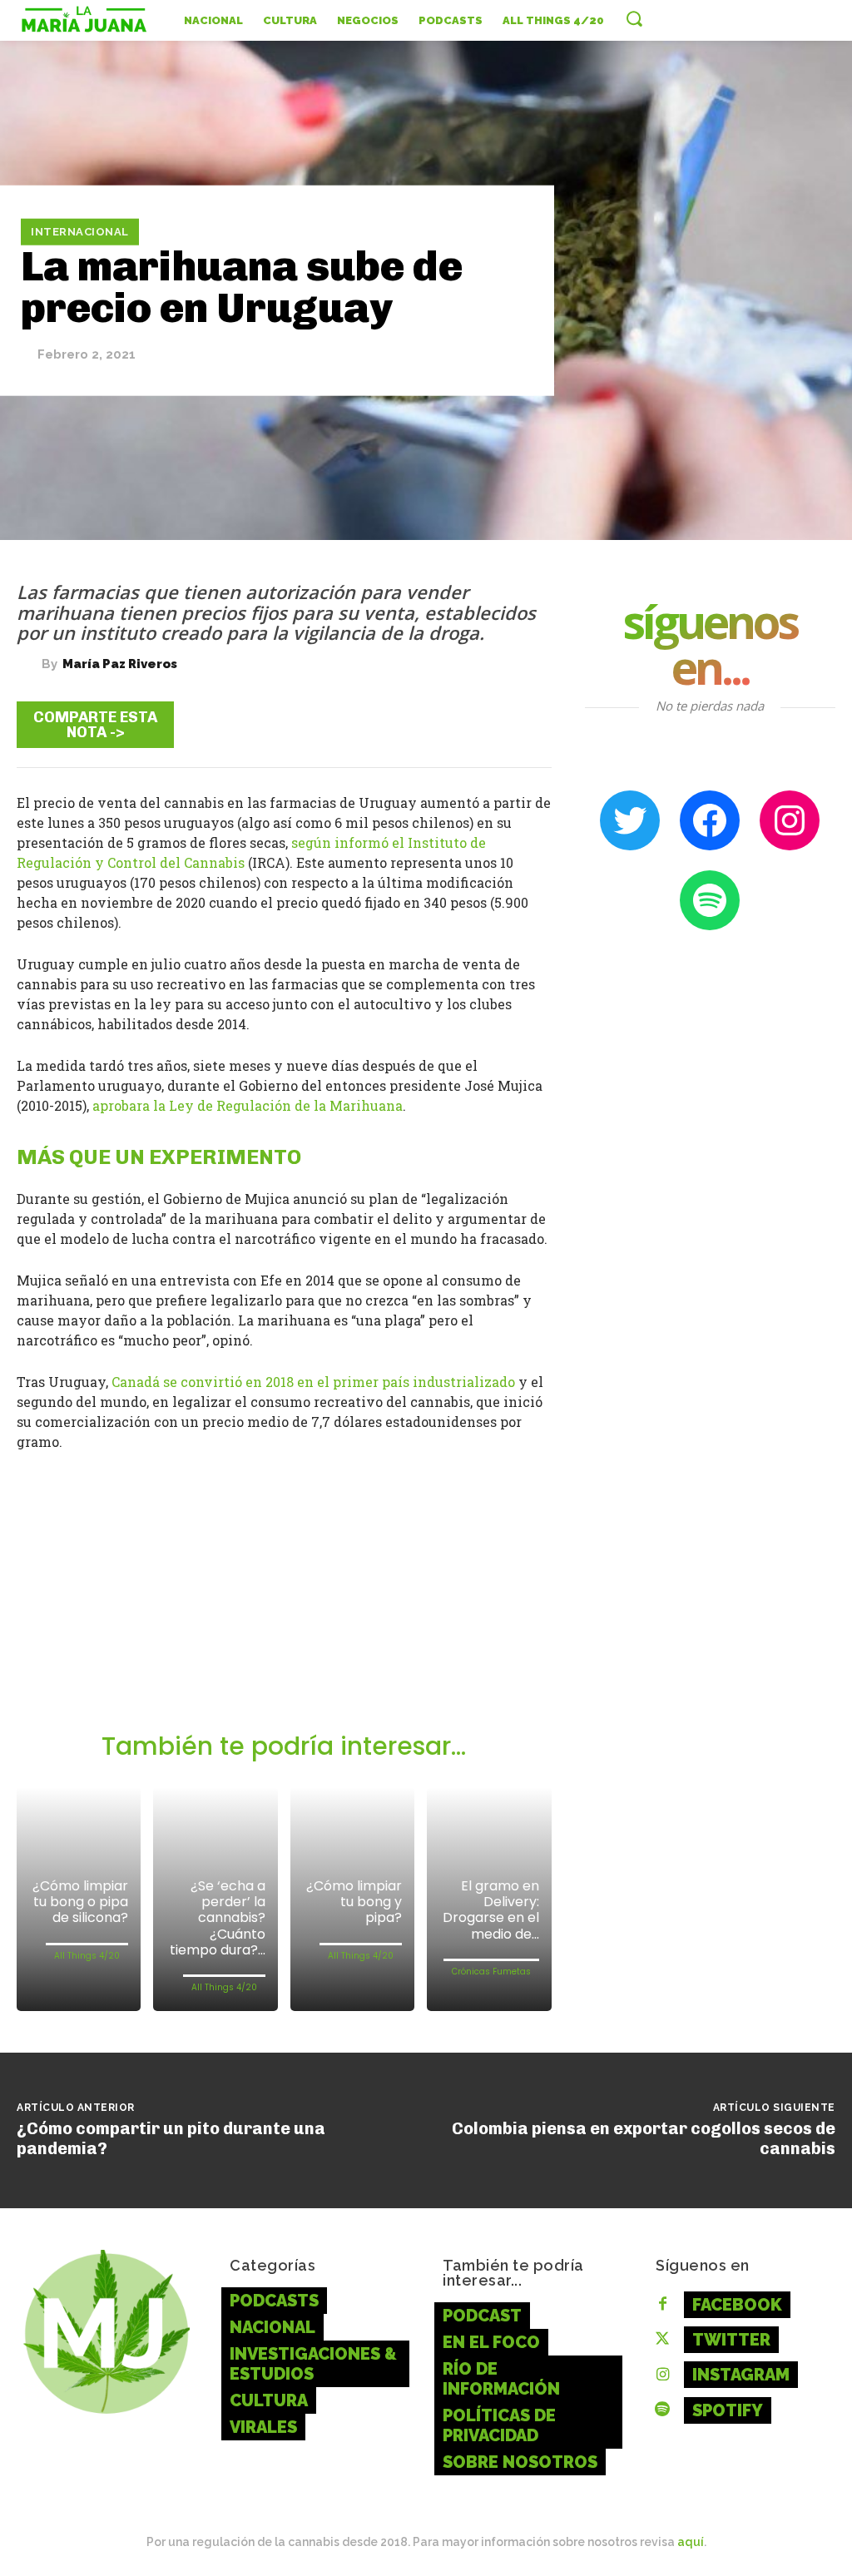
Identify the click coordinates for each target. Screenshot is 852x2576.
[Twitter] (375, 724)
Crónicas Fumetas (491, 1972)
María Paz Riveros (120, 664)
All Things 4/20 (87, 1956)
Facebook (737, 2305)
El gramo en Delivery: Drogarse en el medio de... (491, 1910)
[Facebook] (325, 724)
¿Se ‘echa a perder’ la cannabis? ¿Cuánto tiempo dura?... (218, 1918)
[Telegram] (425, 724)
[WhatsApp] (475, 724)
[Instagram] (662, 2375)
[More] (526, 724)
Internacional (80, 232)
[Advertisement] (284, 1607)
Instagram (741, 2375)
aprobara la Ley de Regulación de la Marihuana (248, 1105)
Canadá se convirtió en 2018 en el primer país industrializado (313, 1382)
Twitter (731, 2340)
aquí (691, 2542)
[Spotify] (662, 2410)
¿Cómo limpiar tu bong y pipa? (354, 1902)
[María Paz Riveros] (29, 664)
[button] (634, 18)
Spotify (728, 2410)
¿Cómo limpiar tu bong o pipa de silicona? (80, 1902)
